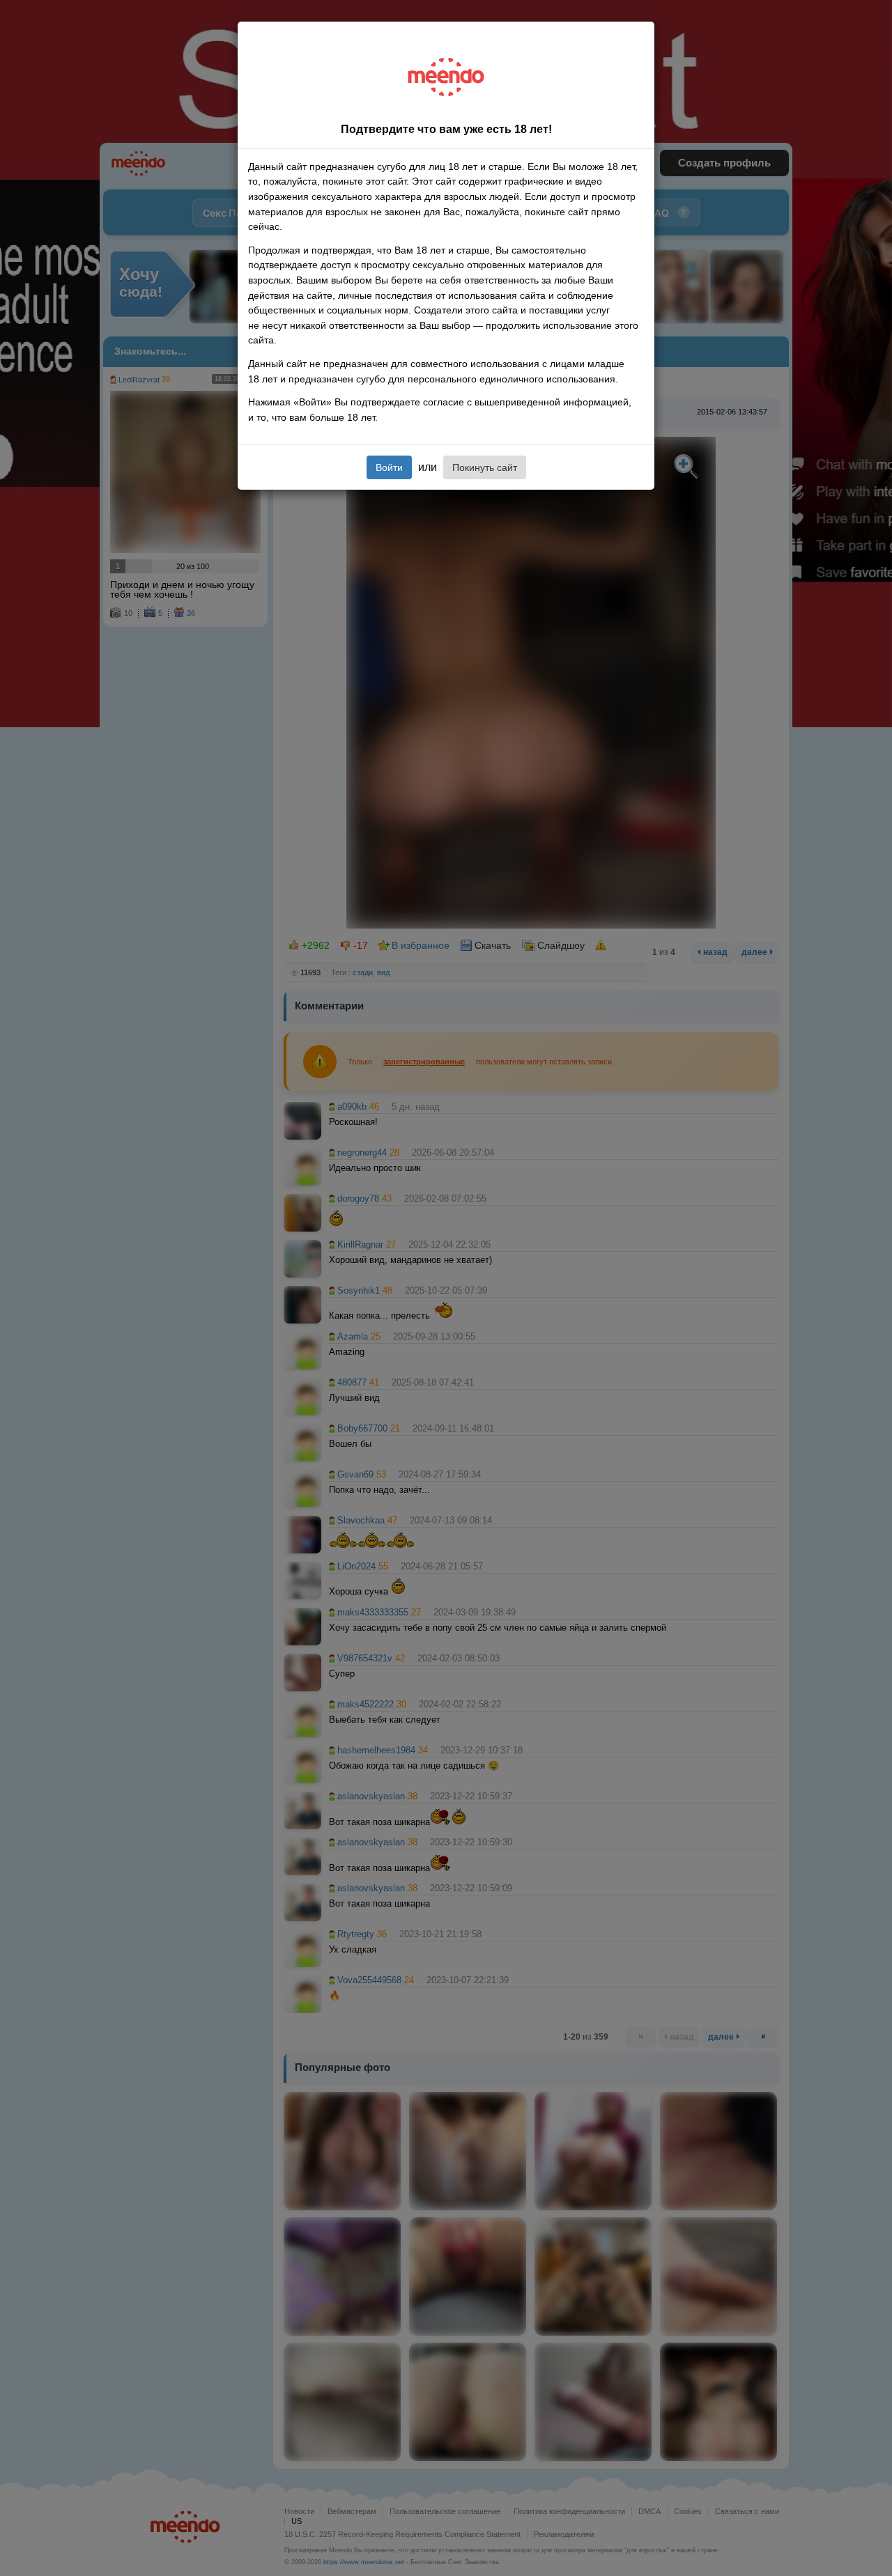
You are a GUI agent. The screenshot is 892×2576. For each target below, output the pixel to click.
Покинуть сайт (485, 467)
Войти (389, 467)
